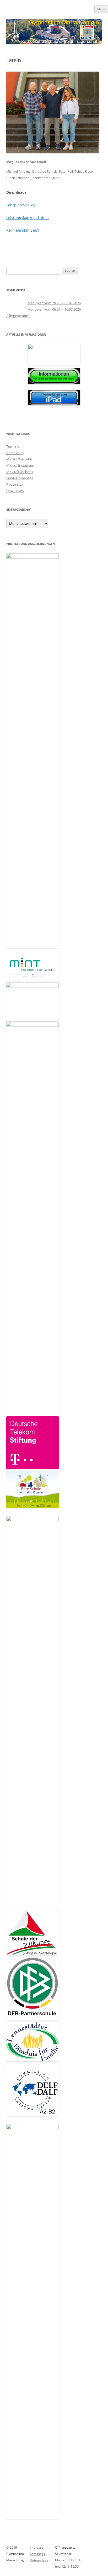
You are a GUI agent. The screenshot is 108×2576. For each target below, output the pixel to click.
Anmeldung (15, 453)
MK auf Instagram (20, 465)
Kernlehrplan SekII (23, 230)
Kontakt (35, 2554)
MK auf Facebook (20, 472)
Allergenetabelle (19, 316)
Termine (13, 446)
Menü (101, 9)
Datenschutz (39, 2560)
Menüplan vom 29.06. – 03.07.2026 (54, 303)
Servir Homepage (20, 478)
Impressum (38, 2547)
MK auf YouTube (19, 459)
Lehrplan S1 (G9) (21, 205)
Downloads (15, 491)
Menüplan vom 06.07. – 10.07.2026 (54, 309)
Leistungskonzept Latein (28, 218)
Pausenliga (15, 484)
